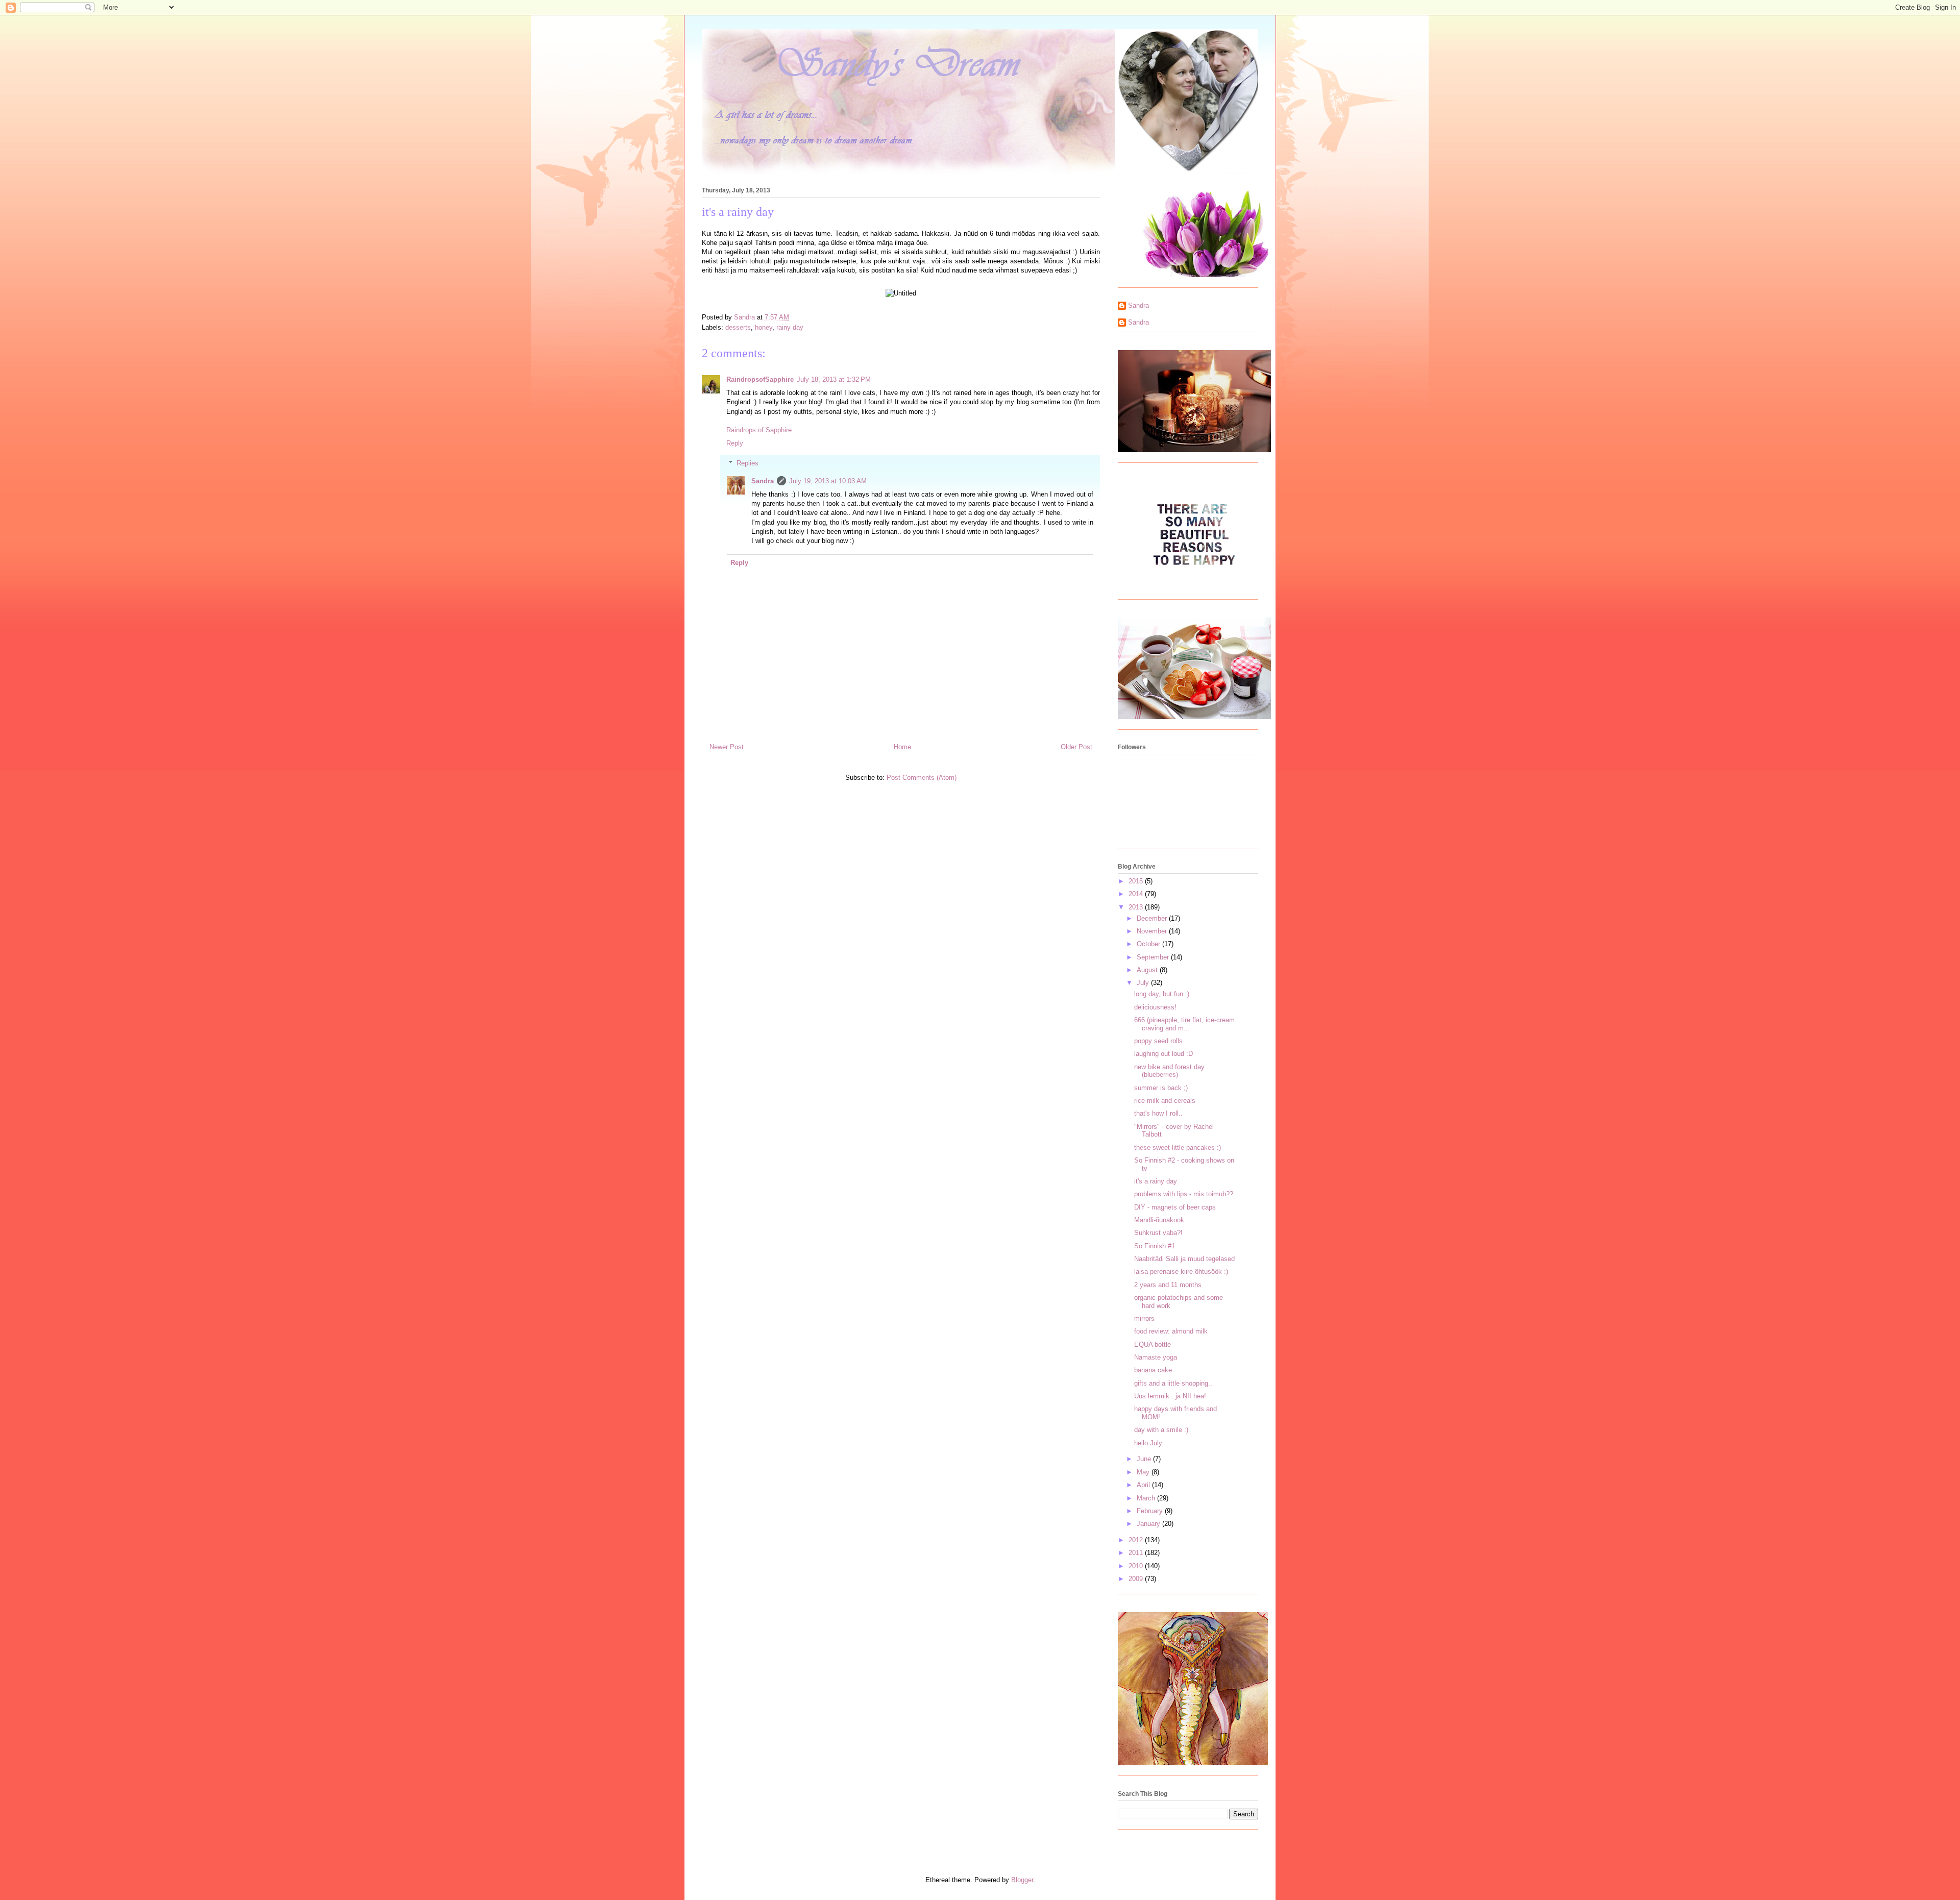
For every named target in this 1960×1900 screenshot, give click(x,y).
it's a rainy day (1156, 1181)
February (1151, 1511)
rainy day (790, 327)
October (1149, 944)
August (1148, 970)
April (1144, 1485)
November (1153, 931)
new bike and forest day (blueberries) (1169, 1071)
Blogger (1022, 1880)
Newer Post (727, 747)
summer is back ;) (1161, 1088)
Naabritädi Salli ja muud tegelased (1184, 1259)
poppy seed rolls (1158, 1041)
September (1154, 957)
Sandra (763, 481)
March (1147, 1498)
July (1144, 983)
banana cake (1153, 1370)
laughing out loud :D (1163, 1054)
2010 (1137, 1566)
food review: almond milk (1171, 1331)
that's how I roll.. (1158, 1113)
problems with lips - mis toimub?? (1184, 1194)
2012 (1137, 1540)
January (1149, 1524)
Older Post (1076, 747)
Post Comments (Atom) (922, 778)
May (1144, 1472)
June (1145, 1459)
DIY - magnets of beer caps (1175, 1207)
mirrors (1144, 1318)
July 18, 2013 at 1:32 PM (834, 379)
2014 (1137, 894)
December (1153, 918)
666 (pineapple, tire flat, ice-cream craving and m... (1184, 1024)
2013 (1137, 907)
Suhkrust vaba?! (1158, 1233)
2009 (1137, 1579)
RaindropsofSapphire (760, 379)
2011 (1137, 1553)
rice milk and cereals (1165, 1101)
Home (902, 747)
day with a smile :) (1161, 1430)
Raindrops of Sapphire (759, 430)
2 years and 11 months (1168, 1285)
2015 (1137, 881)
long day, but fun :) (1162, 994)
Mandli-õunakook (1159, 1220)
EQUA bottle (1153, 1344)
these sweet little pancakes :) (1178, 1148)
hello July (1148, 1443)
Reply (735, 443)
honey (764, 327)
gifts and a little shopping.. (1173, 1383)
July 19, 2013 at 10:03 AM (828, 481)
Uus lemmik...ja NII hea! (1170, 1396)
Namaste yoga (1156, 1357)
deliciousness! (1155, 1007)
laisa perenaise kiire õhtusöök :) (1181, 1272)
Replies (748, 463)
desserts (738, 327)
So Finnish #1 (1155, 1246)
